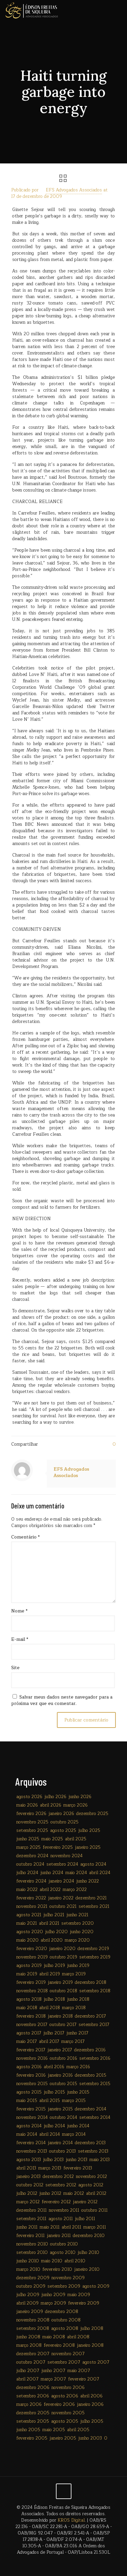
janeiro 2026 (61, 1814)
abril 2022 (50, 1890)
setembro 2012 (61, 2185)
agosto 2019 (29, 1966)
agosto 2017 (29, 2033)
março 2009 (53, 2303)
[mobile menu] (118, 10)
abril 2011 (71, 2227)
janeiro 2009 (30, 2312)
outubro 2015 (63, 2084)
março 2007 (53, 2379)
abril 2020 (52, 1940)
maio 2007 (79, 2371)
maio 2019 (27, 1974)
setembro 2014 (95, 2118)
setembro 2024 (62, 1864)
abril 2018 (50, 2008)
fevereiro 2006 (59, 2404)
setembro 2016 (95, 2058)
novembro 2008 (33, 2320)
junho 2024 (52, 1873)
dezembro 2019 (93, 1949)
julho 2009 (28, 2295)
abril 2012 (96, 2193)
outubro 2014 (63, 2118)
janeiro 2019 (60, 1982)
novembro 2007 (68, 2354)
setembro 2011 (31, 2219)
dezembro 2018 (91, 1982)
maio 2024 (76, 1873)
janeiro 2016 (60, 2075)
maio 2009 (79, 2295)
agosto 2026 (29, 1797)
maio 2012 (74, 2193)
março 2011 (95, 2227)
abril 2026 (51, 1805)
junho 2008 (28, 2337)
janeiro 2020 (62, 1949)
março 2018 (74, 2008)
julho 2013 (53, 2160)
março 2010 (28, 2269)
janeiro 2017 (60, 2050)
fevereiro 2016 (31, 2075)
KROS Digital (71, 2520)
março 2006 (29, 2404)
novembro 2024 (67, 1856)
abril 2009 (27, 2303)
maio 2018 (27, 2008)
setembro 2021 (94, 1907)
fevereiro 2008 (59, 2345)
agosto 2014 (29, 2126)
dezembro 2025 (92, 1814)
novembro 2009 (68, 2278)
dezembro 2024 (32, 1856)
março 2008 (29, 2345)
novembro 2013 (32, 2151)
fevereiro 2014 (31, 2143)
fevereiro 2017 (31, 2050)
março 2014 (74, 2134)
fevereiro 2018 (31, 2016)
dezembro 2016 (90, 2050)
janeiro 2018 (60, 2016)
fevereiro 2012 (56, 2202)
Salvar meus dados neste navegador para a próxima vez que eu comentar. (62, 1700)
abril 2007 (27, 2379)
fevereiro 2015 (31, 2109)
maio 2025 (52, 1839)
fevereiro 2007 (84, 2379)
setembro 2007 (64, 2362)
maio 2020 (27, 1940)
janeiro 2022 (61, 1898)
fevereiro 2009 (84, 2303)
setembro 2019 (95, 1957)
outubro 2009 (31, 2286)
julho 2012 (27, 2193)
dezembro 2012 (58, 2177)
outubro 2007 (31, 2362)
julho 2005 (92, 2421)
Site (15, 1668)
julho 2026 (55, 1797)
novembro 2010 (32, 2244)
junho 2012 (50, 2193)
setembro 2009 (64, 2286)
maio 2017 (27, 2042)
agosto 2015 (29, 2092)
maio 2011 (50, 2227)
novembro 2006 (68, 2388)
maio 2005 (54, 2430)
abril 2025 (76, 1839)
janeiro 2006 (90, 2404)
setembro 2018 (95, 1991)
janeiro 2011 (59, 2236)
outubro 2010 (64, 2244)
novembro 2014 (32, 2118)
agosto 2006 (65, 2396)
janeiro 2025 (88, 1847)
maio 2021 (27, 1923)
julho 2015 (54, 2092)
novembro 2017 (32, 2025)
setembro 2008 (33, 2329)
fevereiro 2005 (32, 2438)
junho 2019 (78, 1966)
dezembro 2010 (89, 2236)
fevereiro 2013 (78, 2168)
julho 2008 (92, 2329)
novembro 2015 (32, 2084)
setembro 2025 (32, 1831)
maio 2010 (52, 2261)
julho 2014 (54, 2126)
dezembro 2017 (90, 2016)
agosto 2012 (91, 2185)
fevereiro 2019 (31, 1982)
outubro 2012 (30, 2185)
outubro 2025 (65, 1822)
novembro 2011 (64, 2210)
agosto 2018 (29, 1999)
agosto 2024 (93, 1864)
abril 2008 (78, 2337)
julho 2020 (56, 1932)
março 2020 (77, 1940)
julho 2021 (54, 1915)
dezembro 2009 (33, 2278)
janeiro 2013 (28, 2177)
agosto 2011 (61, 2219)
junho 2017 (77, 2033)
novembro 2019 (32, 1957)
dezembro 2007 (33, 2354)
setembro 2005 (33, 2421)
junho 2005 (28, 2430)
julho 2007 (28, 2371)
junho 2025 (28, 1839)
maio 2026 (27, 1805)
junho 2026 (80, 1797)
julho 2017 (54, 2033)
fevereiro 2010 (57, 2269)
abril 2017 (49, 2042)
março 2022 (75, 1890)
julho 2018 (54, 1999)
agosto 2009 (96, 2286)
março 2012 (28, 2202)
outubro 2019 (63, 1957)
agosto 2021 (29, 1915)
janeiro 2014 (60, 2143)
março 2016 (78, 2067)
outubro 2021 (63, 1907)
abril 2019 (50, 1974)
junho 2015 (78, 2092)
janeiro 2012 (85, 2202)
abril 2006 (91, 2396)
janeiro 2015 (60, 2109)
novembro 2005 (68, 2413)
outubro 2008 (66, 2320)
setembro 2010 (32, 2253)
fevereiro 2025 (58, 1847)
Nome (19, 1611)
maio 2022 (27, 1890)
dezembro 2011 (31, 2210)
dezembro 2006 (33, 2388)
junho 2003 (90, 2438)
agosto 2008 (65, 2329)
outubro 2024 (30, 1864)
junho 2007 (53, 2371)
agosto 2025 (63, 1831)
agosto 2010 (63, 2253)
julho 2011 (85, 2219)
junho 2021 (77, 1915)
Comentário (25, 1537)
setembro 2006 (33, 2396)
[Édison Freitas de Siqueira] (31, 10)
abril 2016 (54, 2067)
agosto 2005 (65, 2421)
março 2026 (76, 1805)
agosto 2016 (29, 2067)
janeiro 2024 (61, 1881)
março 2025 (28, 1847)
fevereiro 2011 (30, 2236)
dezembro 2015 (91, 2075)
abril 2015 (50, 2101)
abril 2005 (78, 2430)
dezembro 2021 (91, 1898)
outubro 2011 (94, 2210)
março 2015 (74, 2101)
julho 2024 (27, 1873)
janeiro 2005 (63, 2438)
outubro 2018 (63, 1991)
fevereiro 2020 (32, 1949)
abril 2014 (50, 2134)
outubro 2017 (63, 2025)
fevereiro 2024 (31, 1881)
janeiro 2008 (90, 2345)
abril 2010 (75, 2261)
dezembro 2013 (90, 2143)
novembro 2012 (91, 2177)
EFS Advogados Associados (74, 190)
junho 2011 (27, 2227)
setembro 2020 (78, 1923)
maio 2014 (27, 2134)
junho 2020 (82, 1932)
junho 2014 (78, 2126)
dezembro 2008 (62, 2312)
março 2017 (73, 2042)
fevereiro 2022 (31, 1898)
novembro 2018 (32, 1991)
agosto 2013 (29, 2160)
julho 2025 (89, 1831)
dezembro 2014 (91, 2109)
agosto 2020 (30, 1932)
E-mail (20, 1640)
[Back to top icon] (64, 2491)
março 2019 (74, 1974)
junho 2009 (53, 2295)
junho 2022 (88, 1881)
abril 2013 (26, 2168)
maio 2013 (100, 2160)
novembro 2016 (32, 2058)
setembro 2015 (95, 2084)
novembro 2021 (32, 1907)
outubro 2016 (63, 2058)
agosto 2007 (96, 2362)
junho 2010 (28, 2261)
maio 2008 (54, 2337)
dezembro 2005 (33, 2413)
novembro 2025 (32, 1822)
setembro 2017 (94, 2025)
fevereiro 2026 (31, 1814)
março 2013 (50, 2168)
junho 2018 (78, 1999)
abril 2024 (100, 1873)
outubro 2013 (62, 2151)
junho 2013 (77, 2160)
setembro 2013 (93, 2151)
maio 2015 (27, 2101)
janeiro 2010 (87, 2269)
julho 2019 (54, 1966)
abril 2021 (49, 1923)
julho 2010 (88, 2253)
